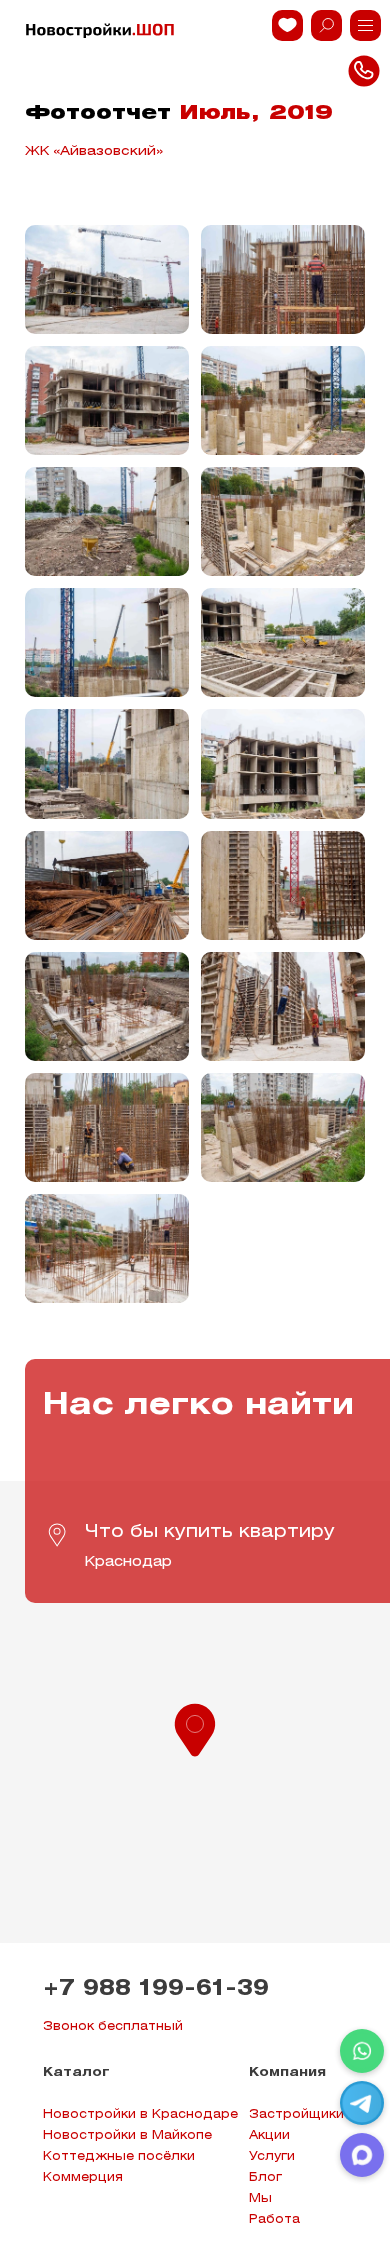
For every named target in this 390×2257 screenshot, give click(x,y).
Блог (265, 2177)
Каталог (76, 2072)
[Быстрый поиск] (326, 25)
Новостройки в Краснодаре (140, 2114)
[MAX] (362, 2155)
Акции (269, 2135)
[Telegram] (362, 2103)
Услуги (272, 2156)
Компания (287, 2072)
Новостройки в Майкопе (127, 2135)
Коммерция (83, 2177)
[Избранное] (287, 25)
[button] (195, 1728)
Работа (274, 2219)
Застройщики (296, 2114)
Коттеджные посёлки (119, 2156)
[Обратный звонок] (365, 25)
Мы (260, 2198)
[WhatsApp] (362, 2051)
